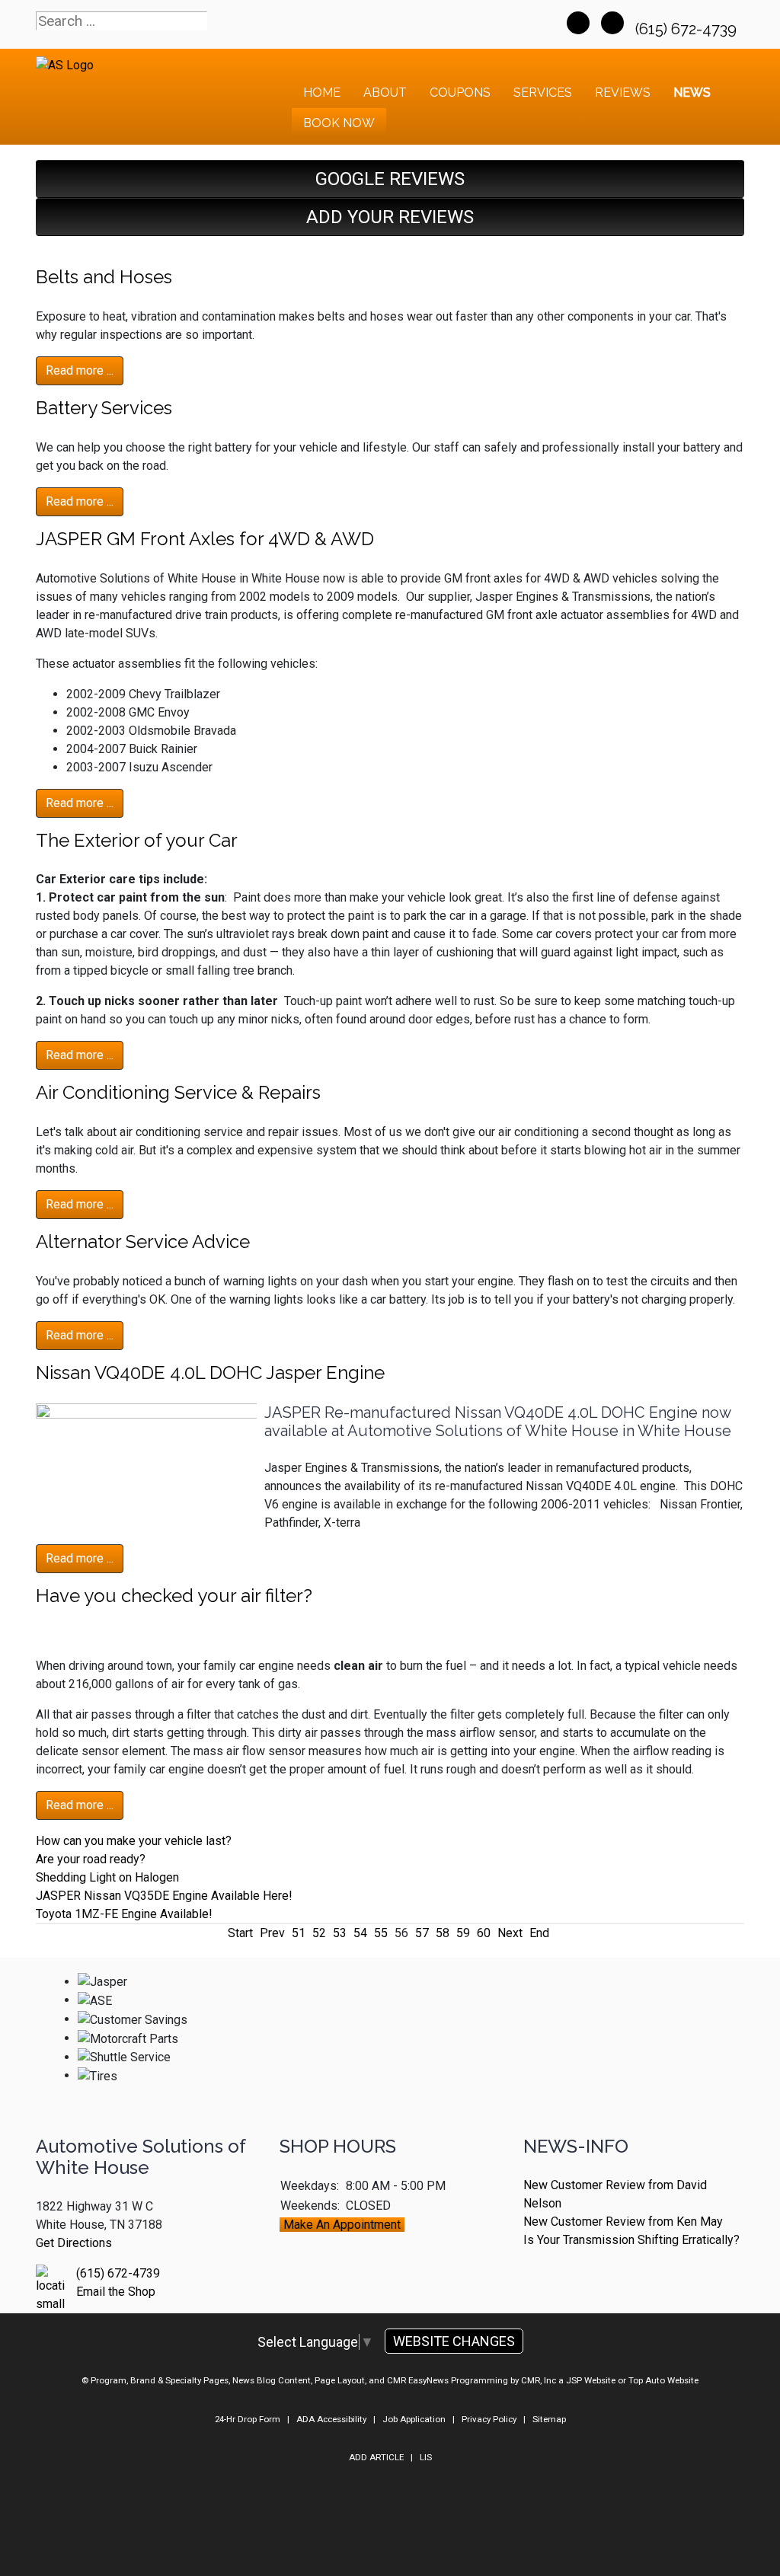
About (385, 93)
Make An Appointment (342, 2225)
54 (360, 1933)
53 (340, 1933)
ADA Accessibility (331, 2419)
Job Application (414, 2419)
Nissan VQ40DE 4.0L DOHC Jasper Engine (210, 1373)
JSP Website (591, 2380)
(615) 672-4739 (688, 29)
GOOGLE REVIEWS (390, 179)
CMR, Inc (539, 2380)
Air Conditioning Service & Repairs (178, 1092)
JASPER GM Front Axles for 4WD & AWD (205, 539)
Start (240, 1933)
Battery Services (104, 408)
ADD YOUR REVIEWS (390, 217)
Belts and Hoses (104, 277)
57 (422, 1933)
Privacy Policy (489, 2419)
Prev (272, 1933)
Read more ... (80, 370)
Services (543, 93)
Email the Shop (116, 2292)
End (539, 1933)
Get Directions (74, 2243)
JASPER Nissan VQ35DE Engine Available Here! (164, 1896)
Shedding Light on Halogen (107, 1877)
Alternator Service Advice (143, 1242)
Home (322, 93)
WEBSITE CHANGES (454, 2341)
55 (381, 1933)
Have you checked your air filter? (174, 1596)
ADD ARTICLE (376, 2457)
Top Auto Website (663, 2380)
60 (484, 1933)
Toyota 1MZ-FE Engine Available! (124, 1914)
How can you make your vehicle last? (134, 1841)
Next (510, 1933)
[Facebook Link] (578, 23)
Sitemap (549, 2419)
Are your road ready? (91, 1859)
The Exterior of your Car (137, 840)
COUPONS (460, 93)
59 (463, 1933)
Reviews (623, 93)
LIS (426, 2457)
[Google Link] (612, 23)
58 (443, 1933)
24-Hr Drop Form (248, 2419)
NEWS (692, 93)
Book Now (339, 123)
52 (319, 1933)
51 (299, 1933)
